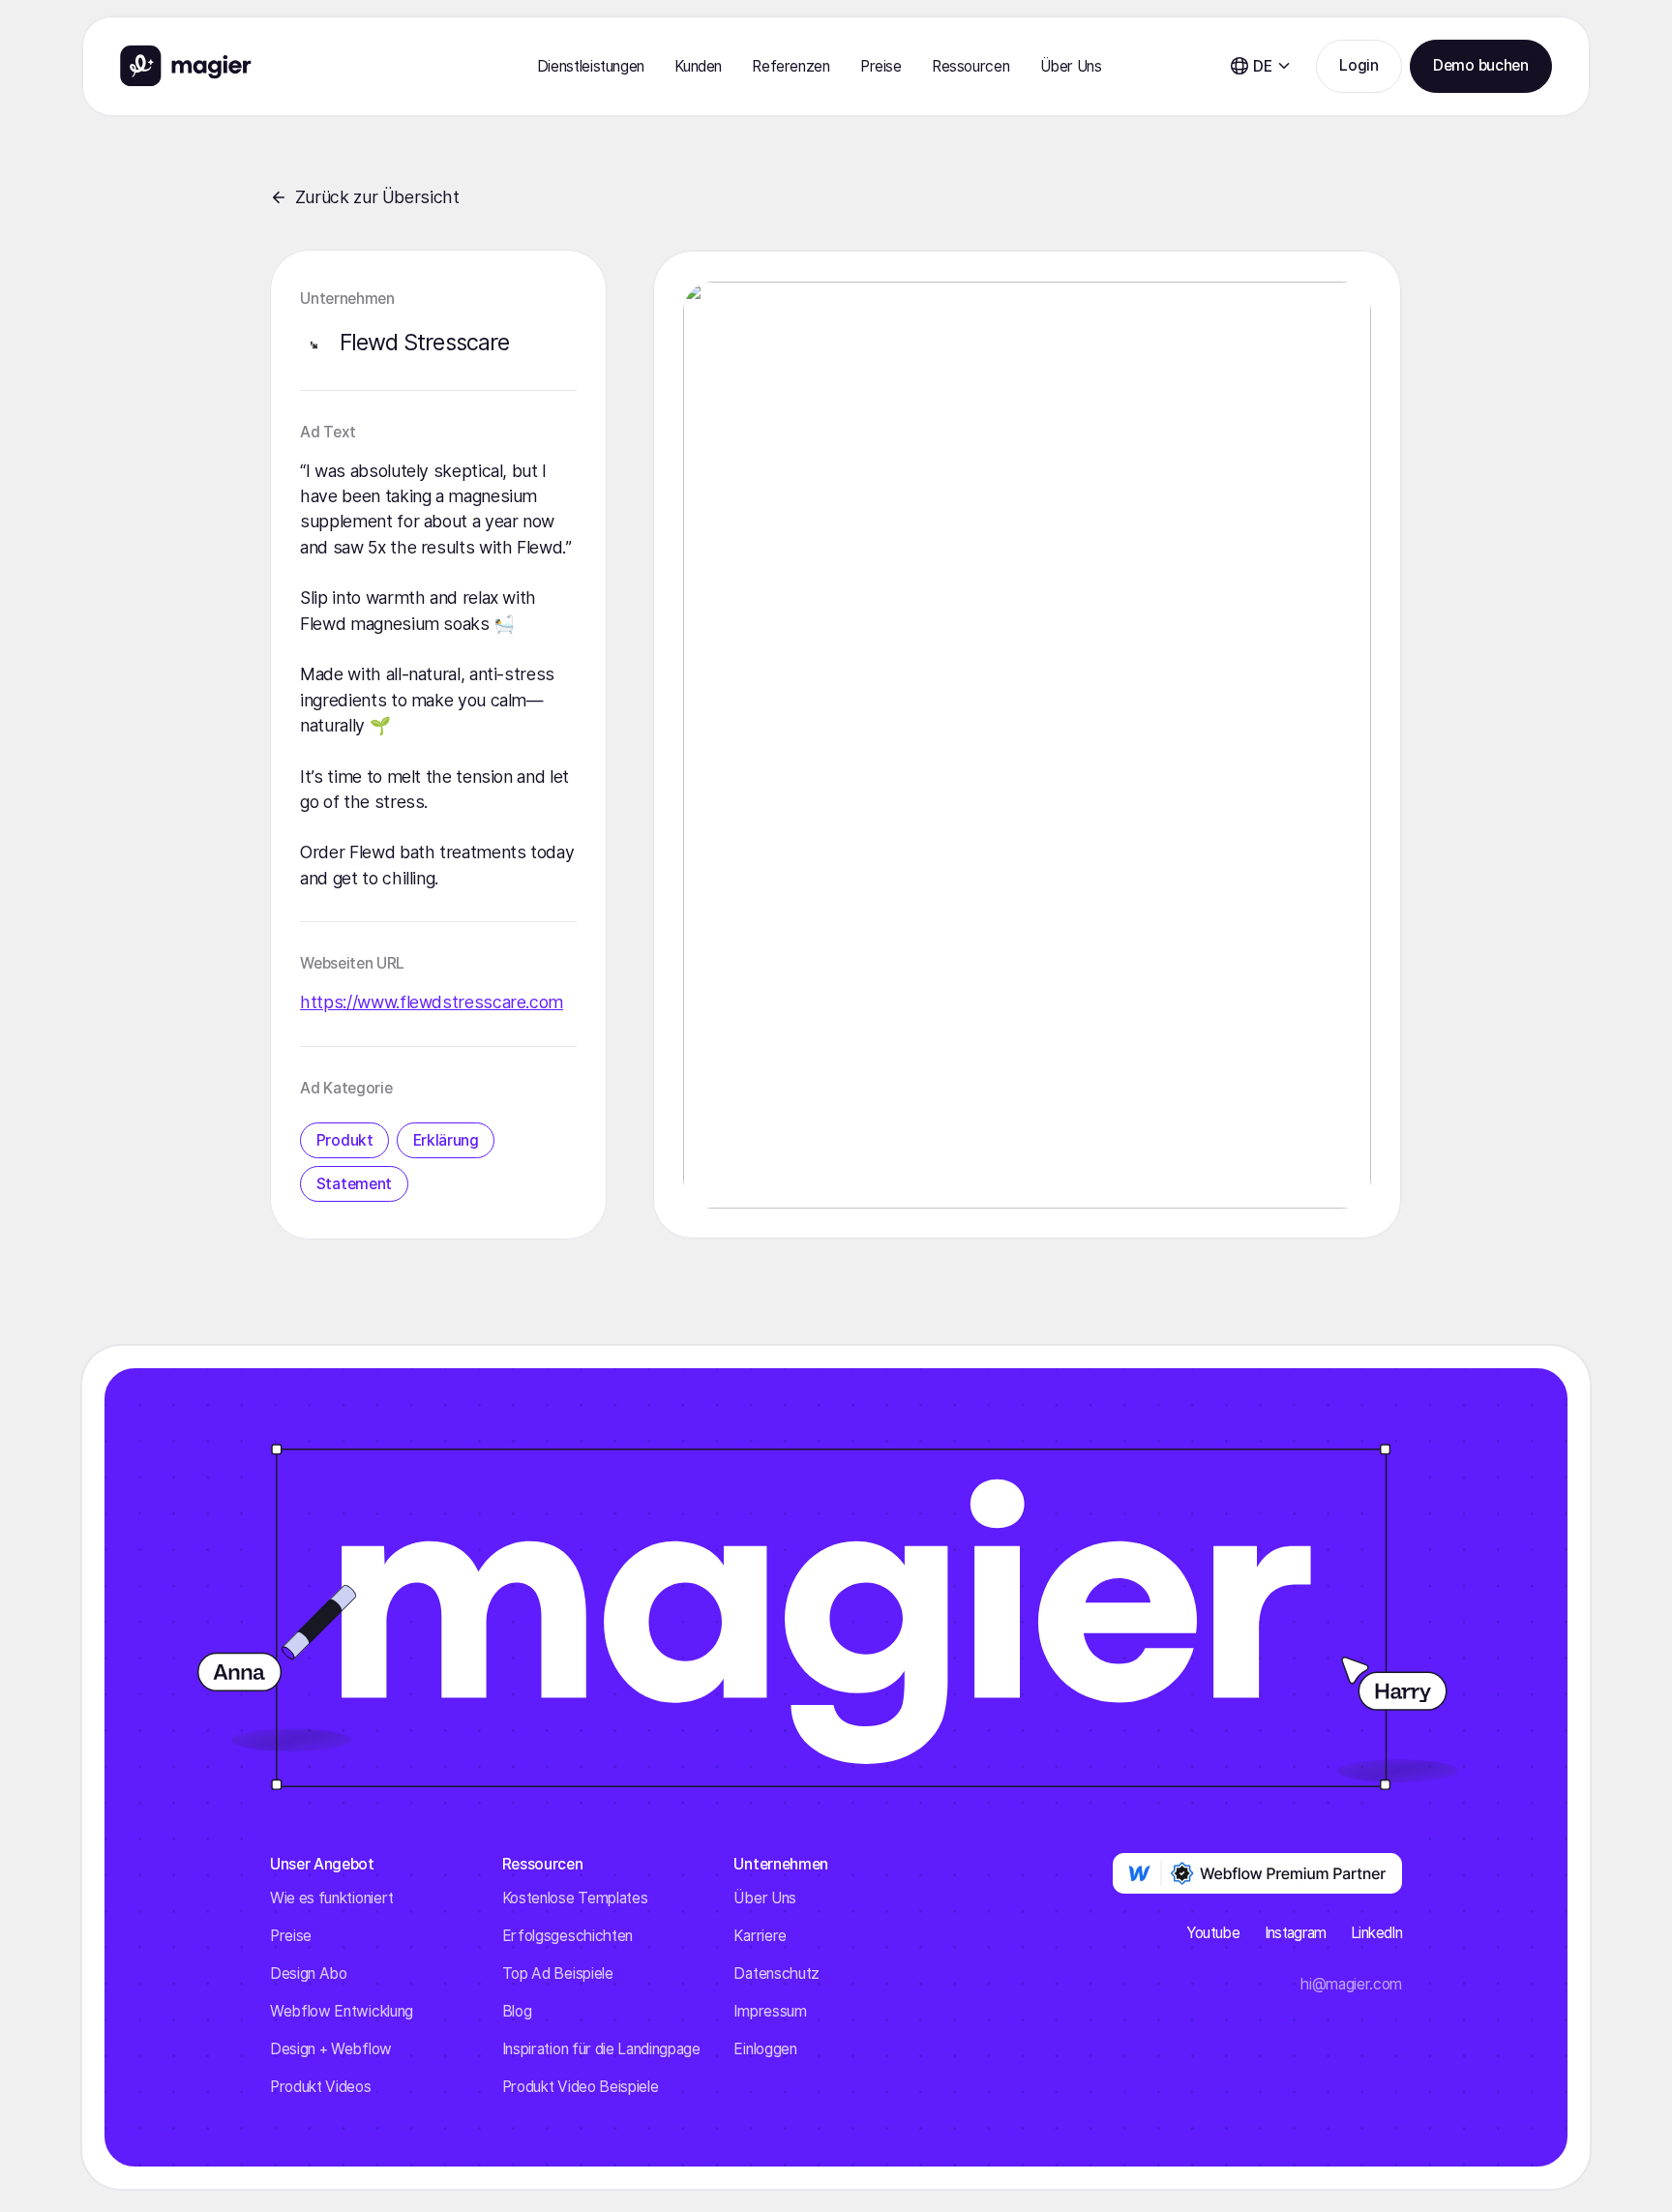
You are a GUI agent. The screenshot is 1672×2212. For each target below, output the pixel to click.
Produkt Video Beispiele (581, 2087)
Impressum (770, 2011)
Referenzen (791, 66)
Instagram (1296, 1933)
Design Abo (309, 1973)
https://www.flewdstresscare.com (432, 1002)
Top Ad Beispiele (558, 1973)
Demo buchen (1480, 65)
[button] (590, 66)
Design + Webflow (331, 2049)
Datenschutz (776, 1973)
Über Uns (764, 1898)
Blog (517, 2011)
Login (1358, 65)
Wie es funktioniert (332, 1898)
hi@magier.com (1351, 1984)
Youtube (1213, 1933)
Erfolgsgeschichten (567, 1936)
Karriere (760, 1936)
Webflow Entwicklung (342, 2011)
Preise (881, 66)
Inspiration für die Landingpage (601, 2049)
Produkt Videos (321, 2087)
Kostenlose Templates (575, 1898)
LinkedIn (1376, 1933)
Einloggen (765, 2049)
